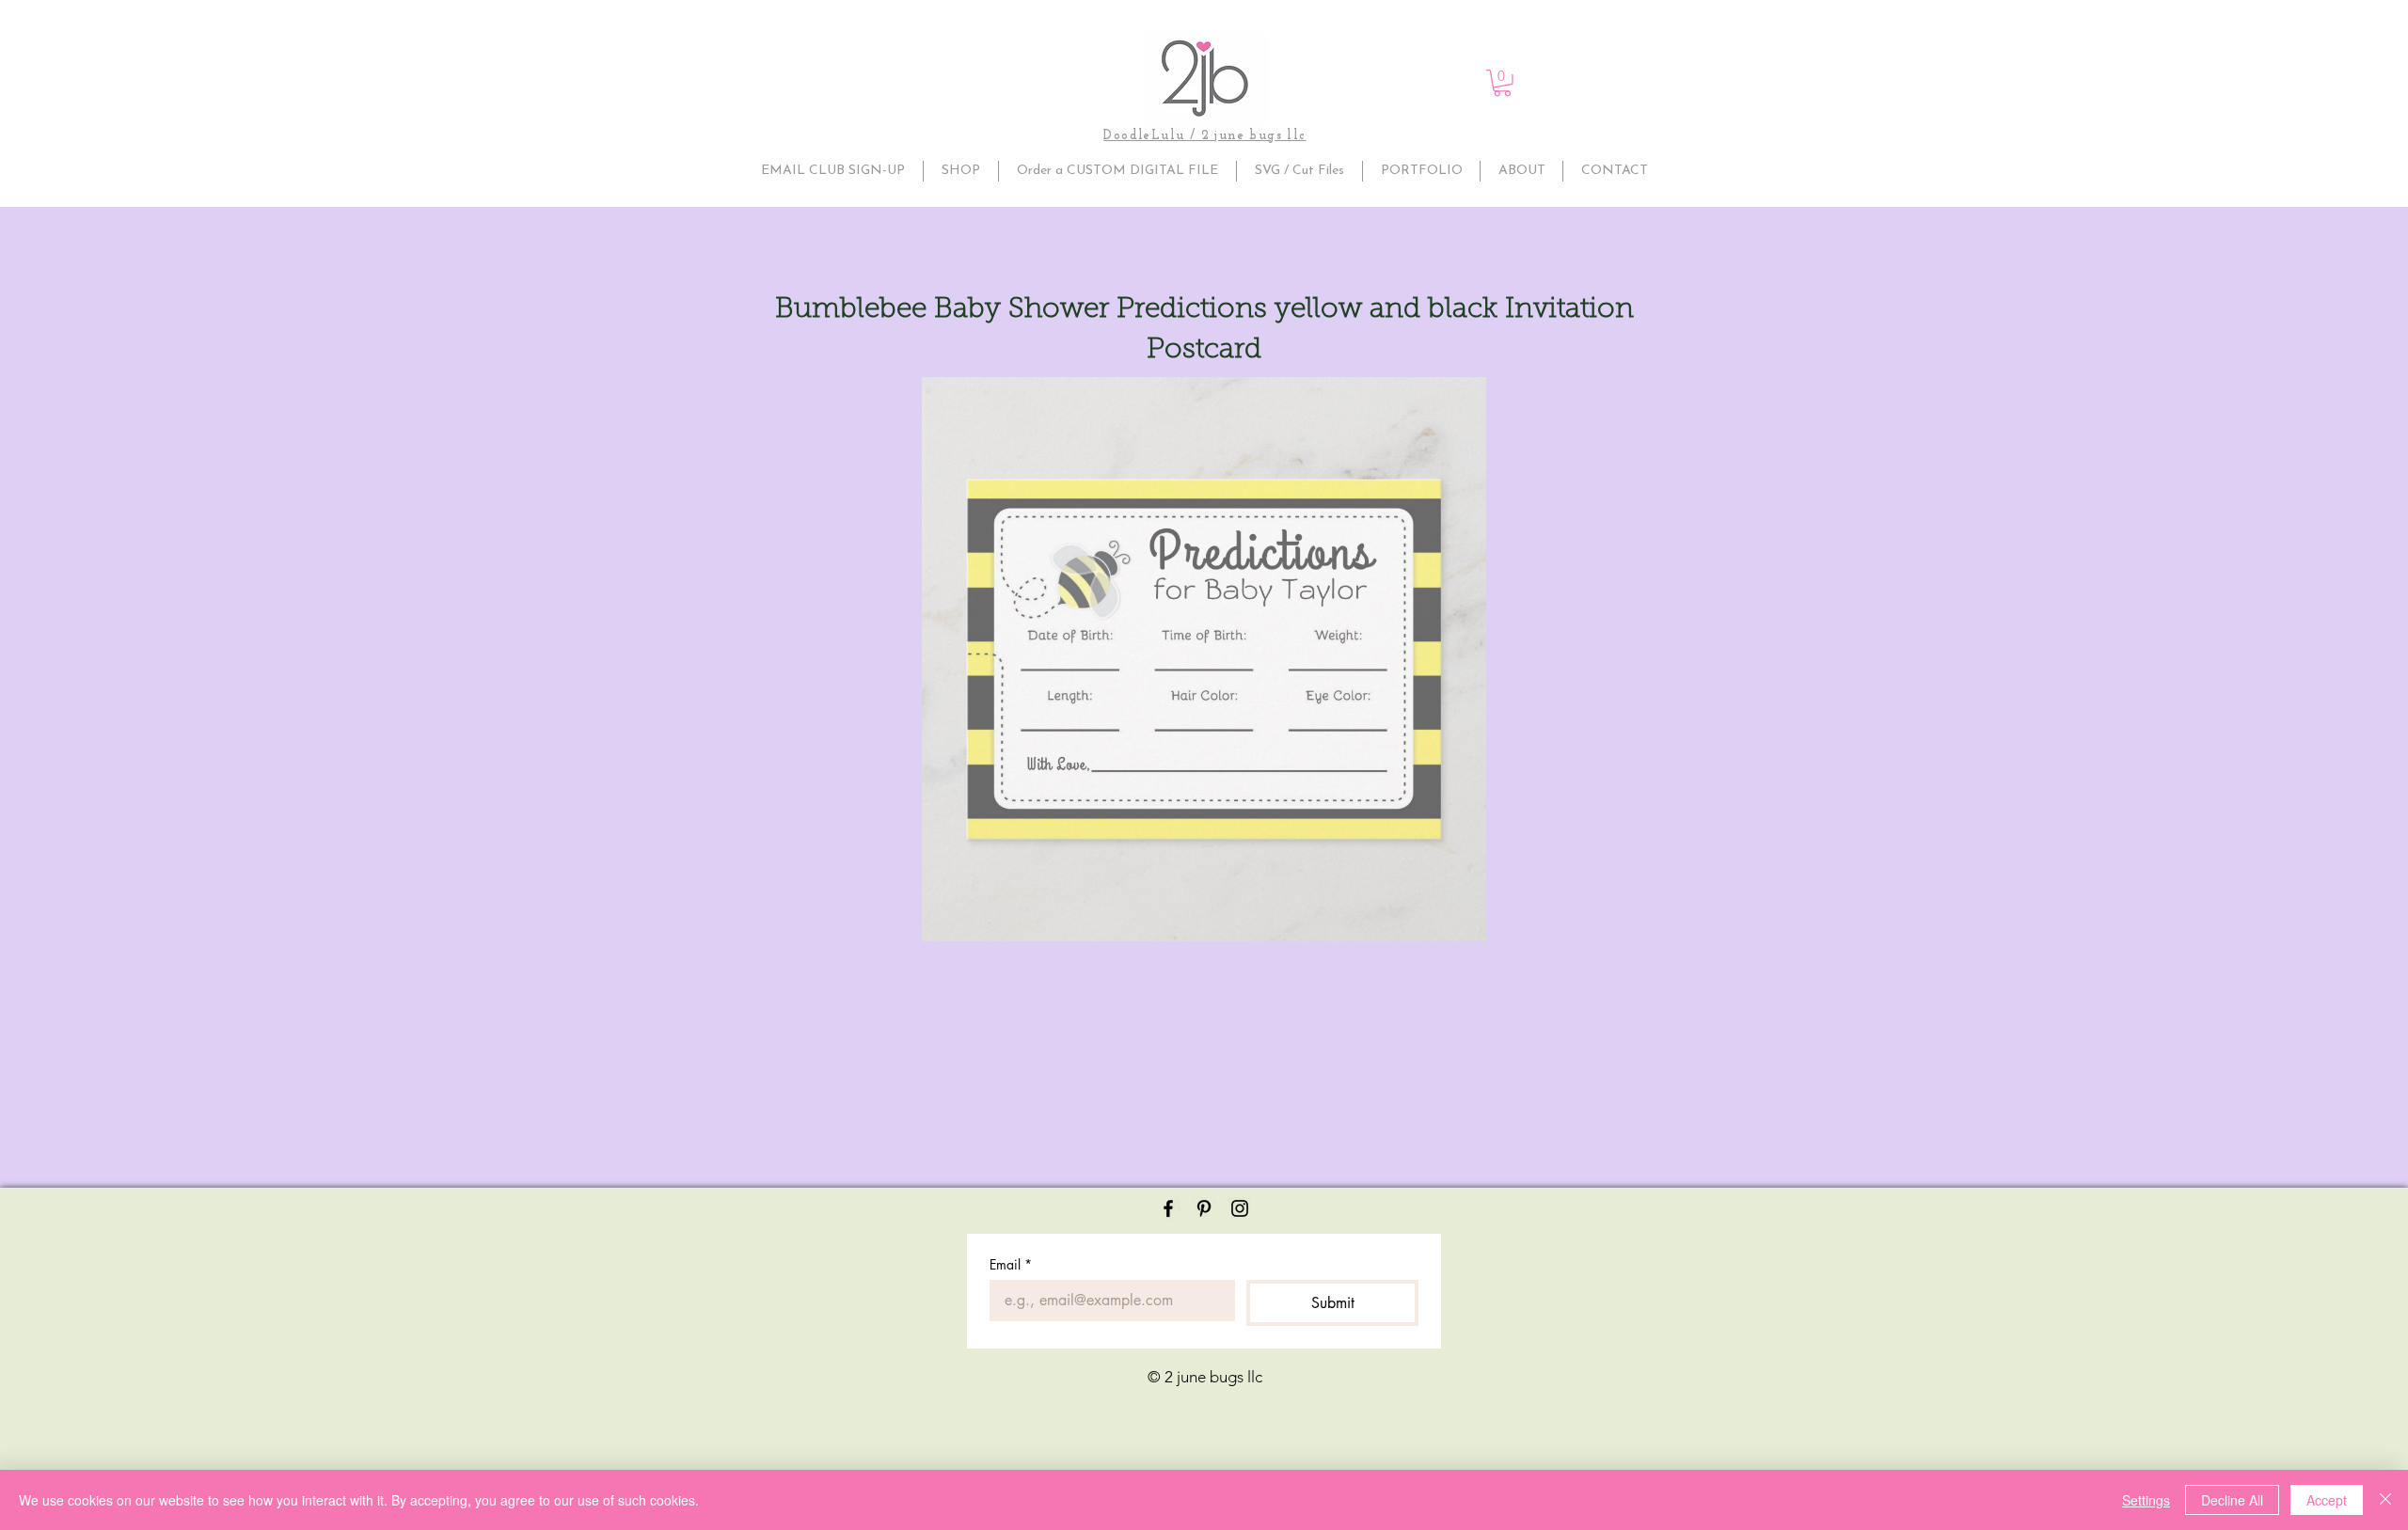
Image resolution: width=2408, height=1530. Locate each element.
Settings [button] (2146, 1500)
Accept (2327, 1500)
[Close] (2385, 1500)
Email (1011, 1264)
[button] (1502, 83)
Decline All (2232, 1500)
